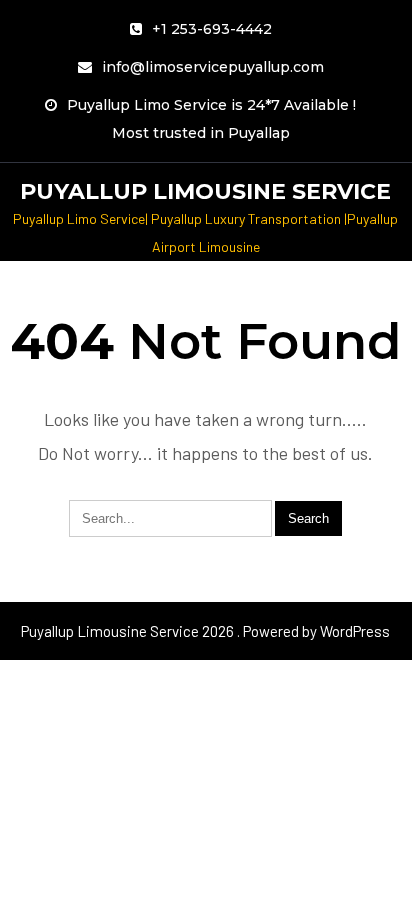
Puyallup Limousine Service (205, 191)
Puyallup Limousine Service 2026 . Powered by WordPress (205, 631)
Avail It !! (224, 48)
